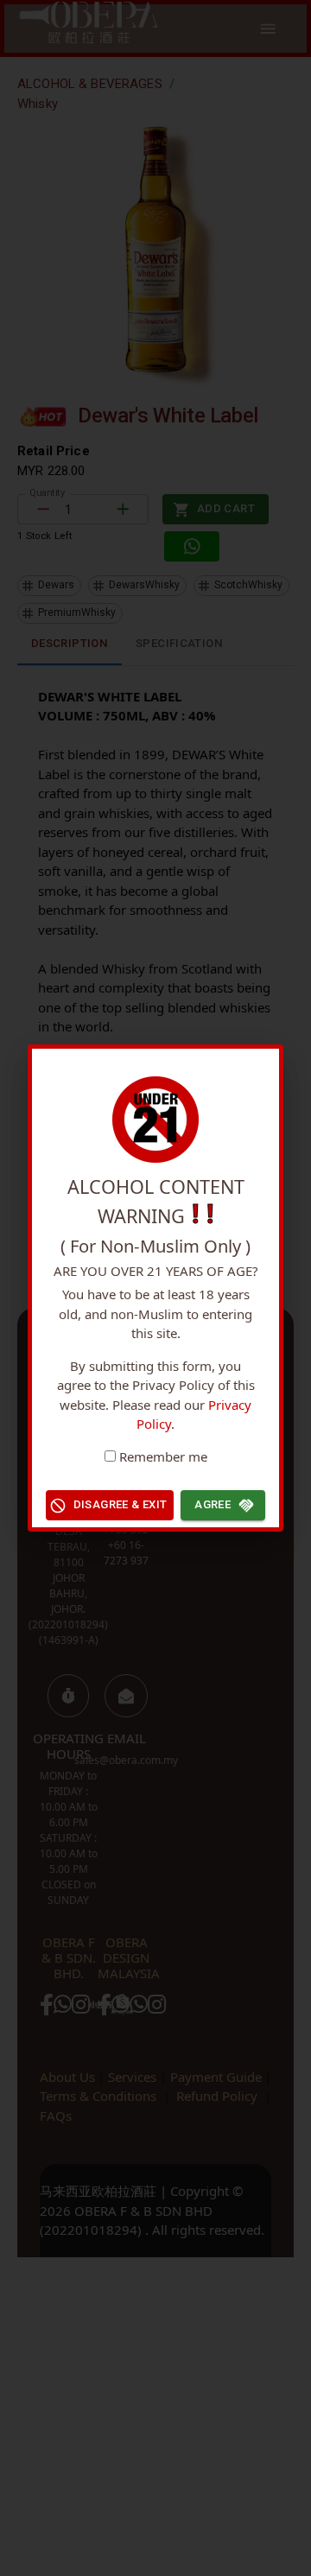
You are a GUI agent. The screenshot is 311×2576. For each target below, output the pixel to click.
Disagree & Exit (121, 1504)
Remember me (163, 1456)
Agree (213, 1504)
